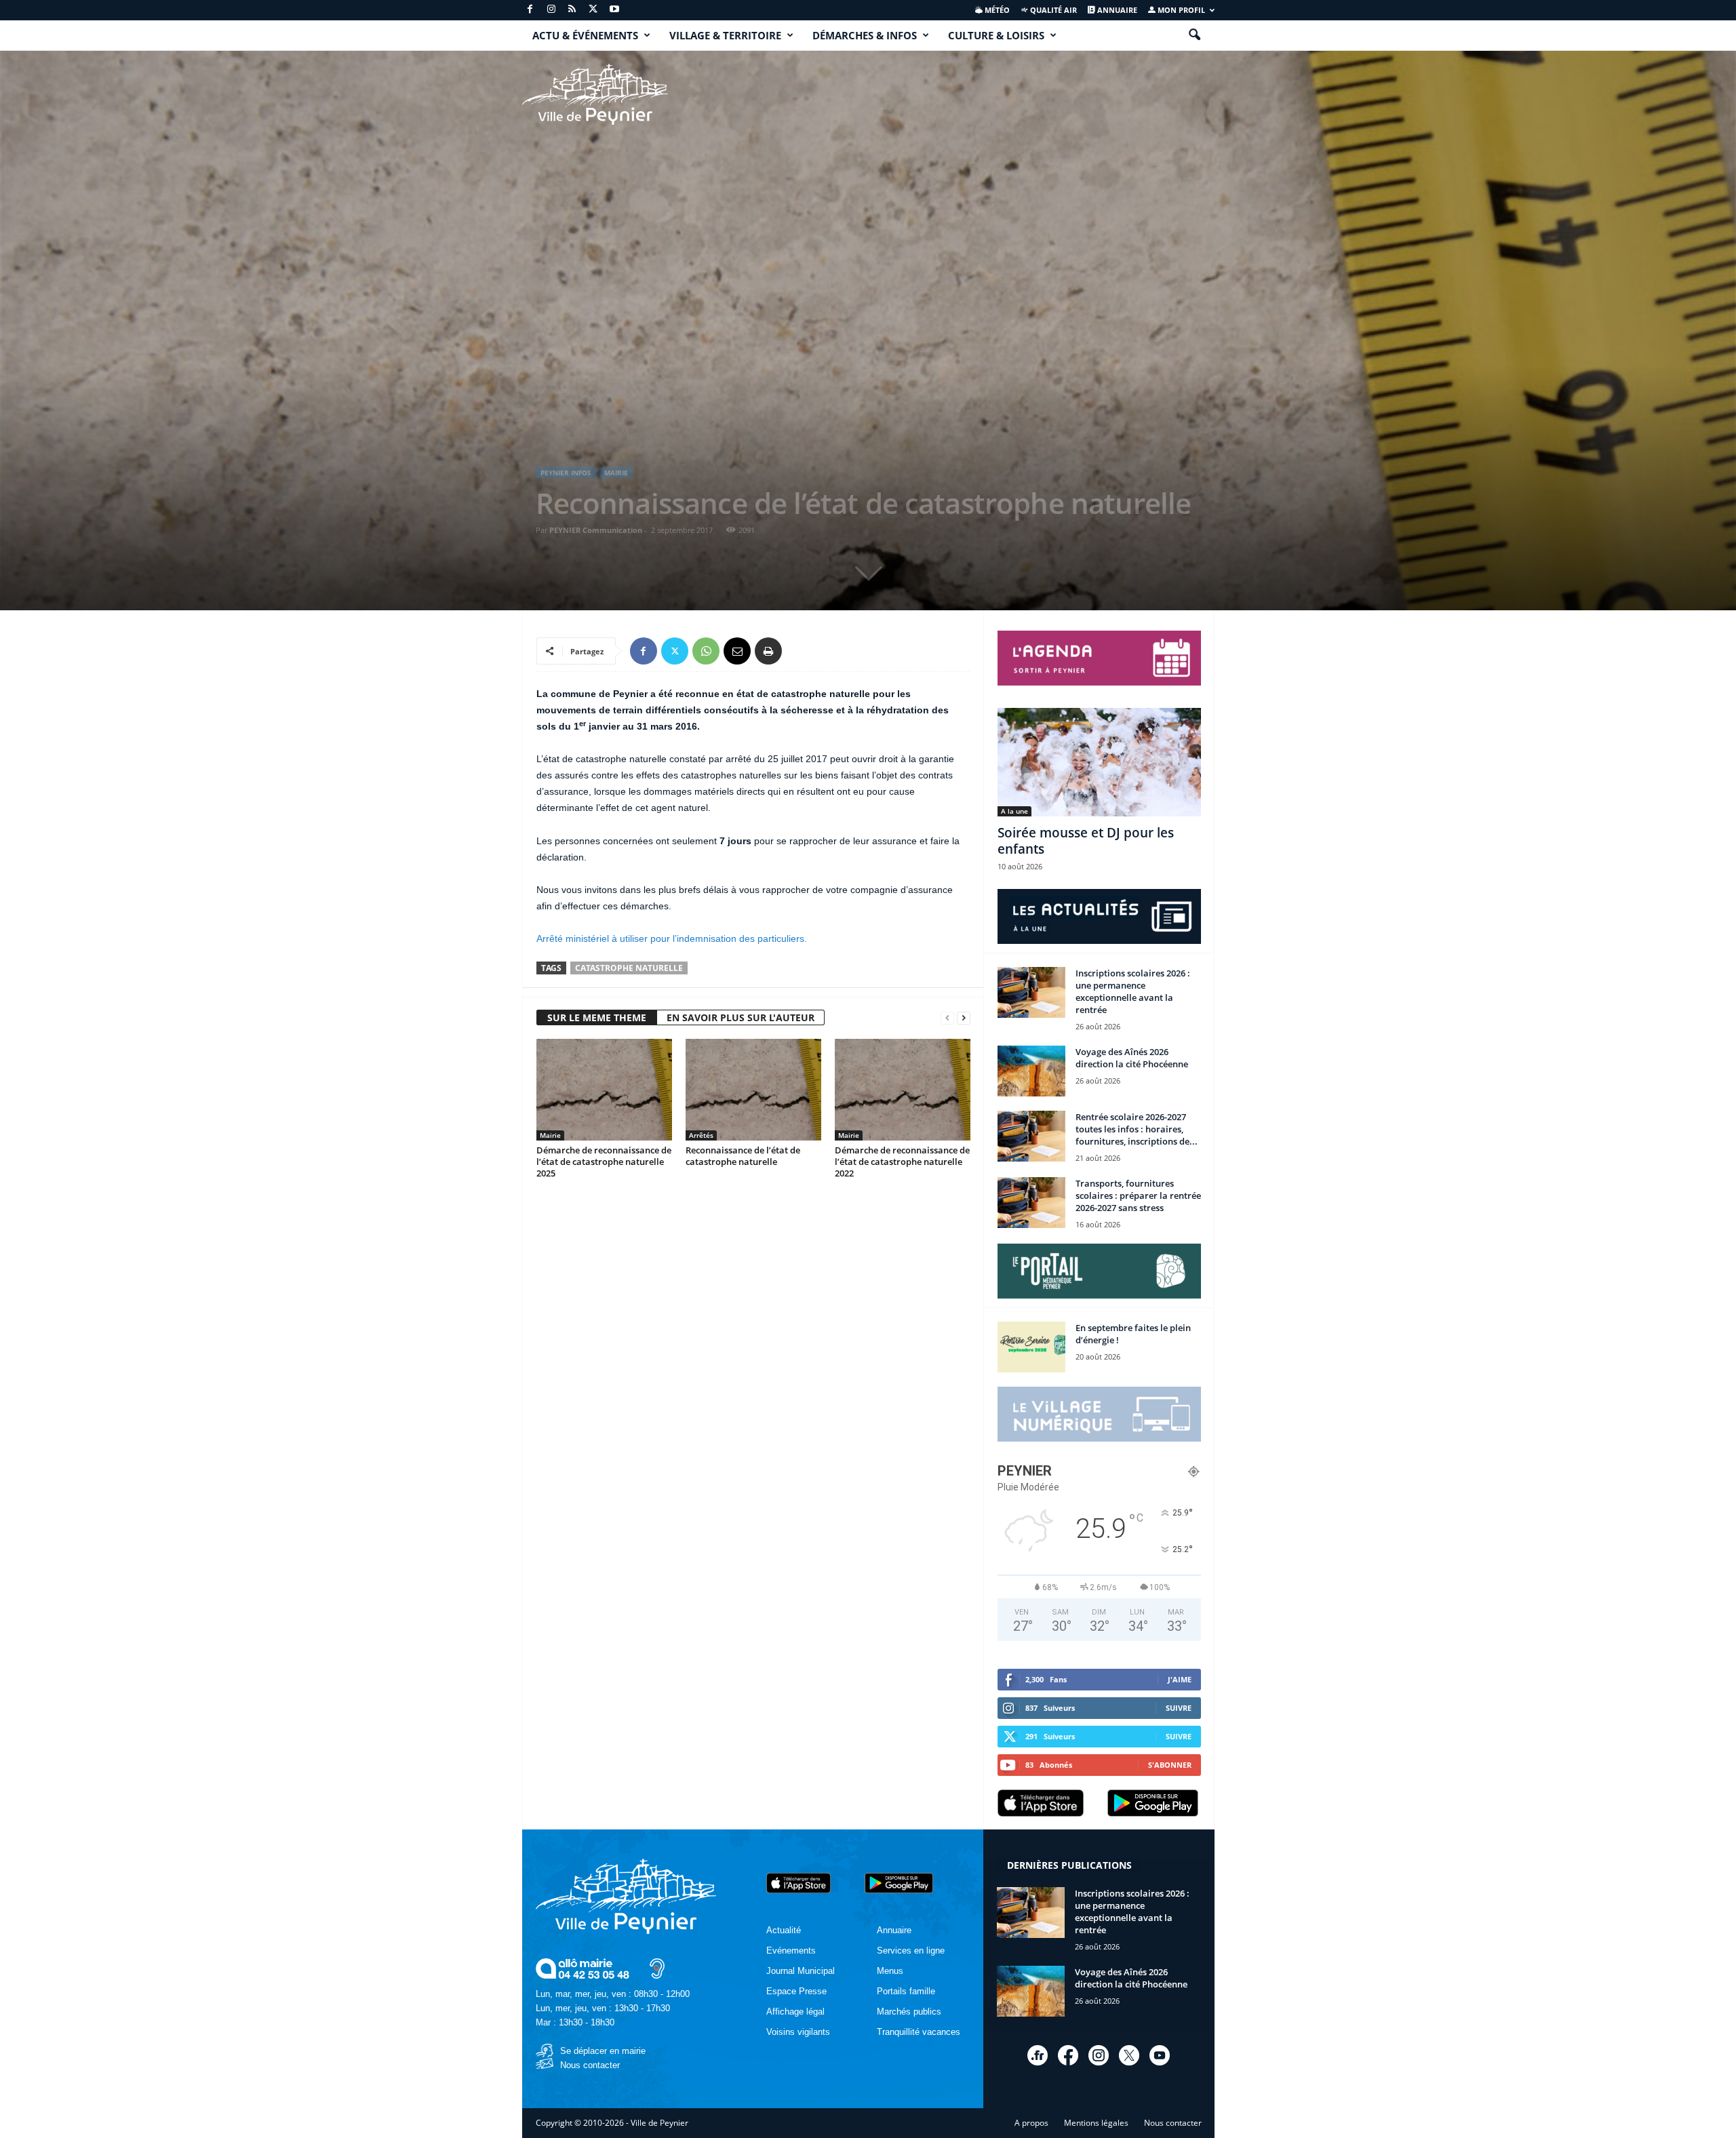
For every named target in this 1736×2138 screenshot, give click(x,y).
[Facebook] (530, 10)
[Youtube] (614, 10)
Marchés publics (909, 2012)
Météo (996, 10)
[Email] (737, 651)
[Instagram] (551, 10)
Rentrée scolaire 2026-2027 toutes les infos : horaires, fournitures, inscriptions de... (1137, 1129)
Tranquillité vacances (919, 2032)
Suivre (1179, 1708)
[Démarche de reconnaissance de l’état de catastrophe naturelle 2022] (903, 1090)
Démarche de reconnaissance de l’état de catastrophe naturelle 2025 (604, 1162)
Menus (890, 1971)
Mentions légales (1096, 2123)
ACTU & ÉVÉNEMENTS (585, 35)
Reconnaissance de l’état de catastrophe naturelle (743, 1156)
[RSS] (572, 10)
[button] (1194, 35)
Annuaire (1116, 10)
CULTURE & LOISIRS (996, 35)
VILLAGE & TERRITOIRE (725, 35)
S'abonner (1170, 1765)
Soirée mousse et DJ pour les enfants (1086, 841)
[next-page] (964, 1018)
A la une (1014, 811)
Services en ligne (911, 1951)
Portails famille (906, 1991)
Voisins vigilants (798, 2032)
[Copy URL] (800, 651)
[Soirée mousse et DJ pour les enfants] (1099, 762)
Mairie (616, 473)
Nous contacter (590, 2065)
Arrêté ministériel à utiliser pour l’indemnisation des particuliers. (672, 938)
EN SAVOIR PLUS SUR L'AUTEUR (741, 1017)
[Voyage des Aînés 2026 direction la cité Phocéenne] (1031, 1071)
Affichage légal (795, 2012)
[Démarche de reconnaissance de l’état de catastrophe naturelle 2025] (604, 1090)
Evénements (791, 1951)
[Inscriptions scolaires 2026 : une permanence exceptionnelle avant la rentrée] (1031, 992)
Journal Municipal (801, 1971)
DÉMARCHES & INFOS (865, 35)
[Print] (768, 651)
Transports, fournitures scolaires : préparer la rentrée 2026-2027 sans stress (1138, 1195)
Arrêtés (701, 1135)
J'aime (1180, 1679)
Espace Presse (796, 1991)
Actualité (784, 1930)
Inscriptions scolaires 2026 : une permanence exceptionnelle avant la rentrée (1133, 991)
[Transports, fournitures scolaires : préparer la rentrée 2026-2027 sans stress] (1031, 1203)
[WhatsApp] (706, 651)
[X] (593, 10)
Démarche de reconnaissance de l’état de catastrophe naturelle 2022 (902, 1162)
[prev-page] (947, 1018)
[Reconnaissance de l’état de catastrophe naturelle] (753, 1090)
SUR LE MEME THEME (597, 1017)
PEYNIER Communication (596, 530)
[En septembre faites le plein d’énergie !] (1031, 1347)
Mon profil (1180, 10)
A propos (1031, 2123)
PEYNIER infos (566, 473)
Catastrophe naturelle (629, 968)
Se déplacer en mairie (603, 2051)
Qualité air (1052, 10)
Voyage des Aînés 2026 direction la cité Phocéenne (1132, 1058)
